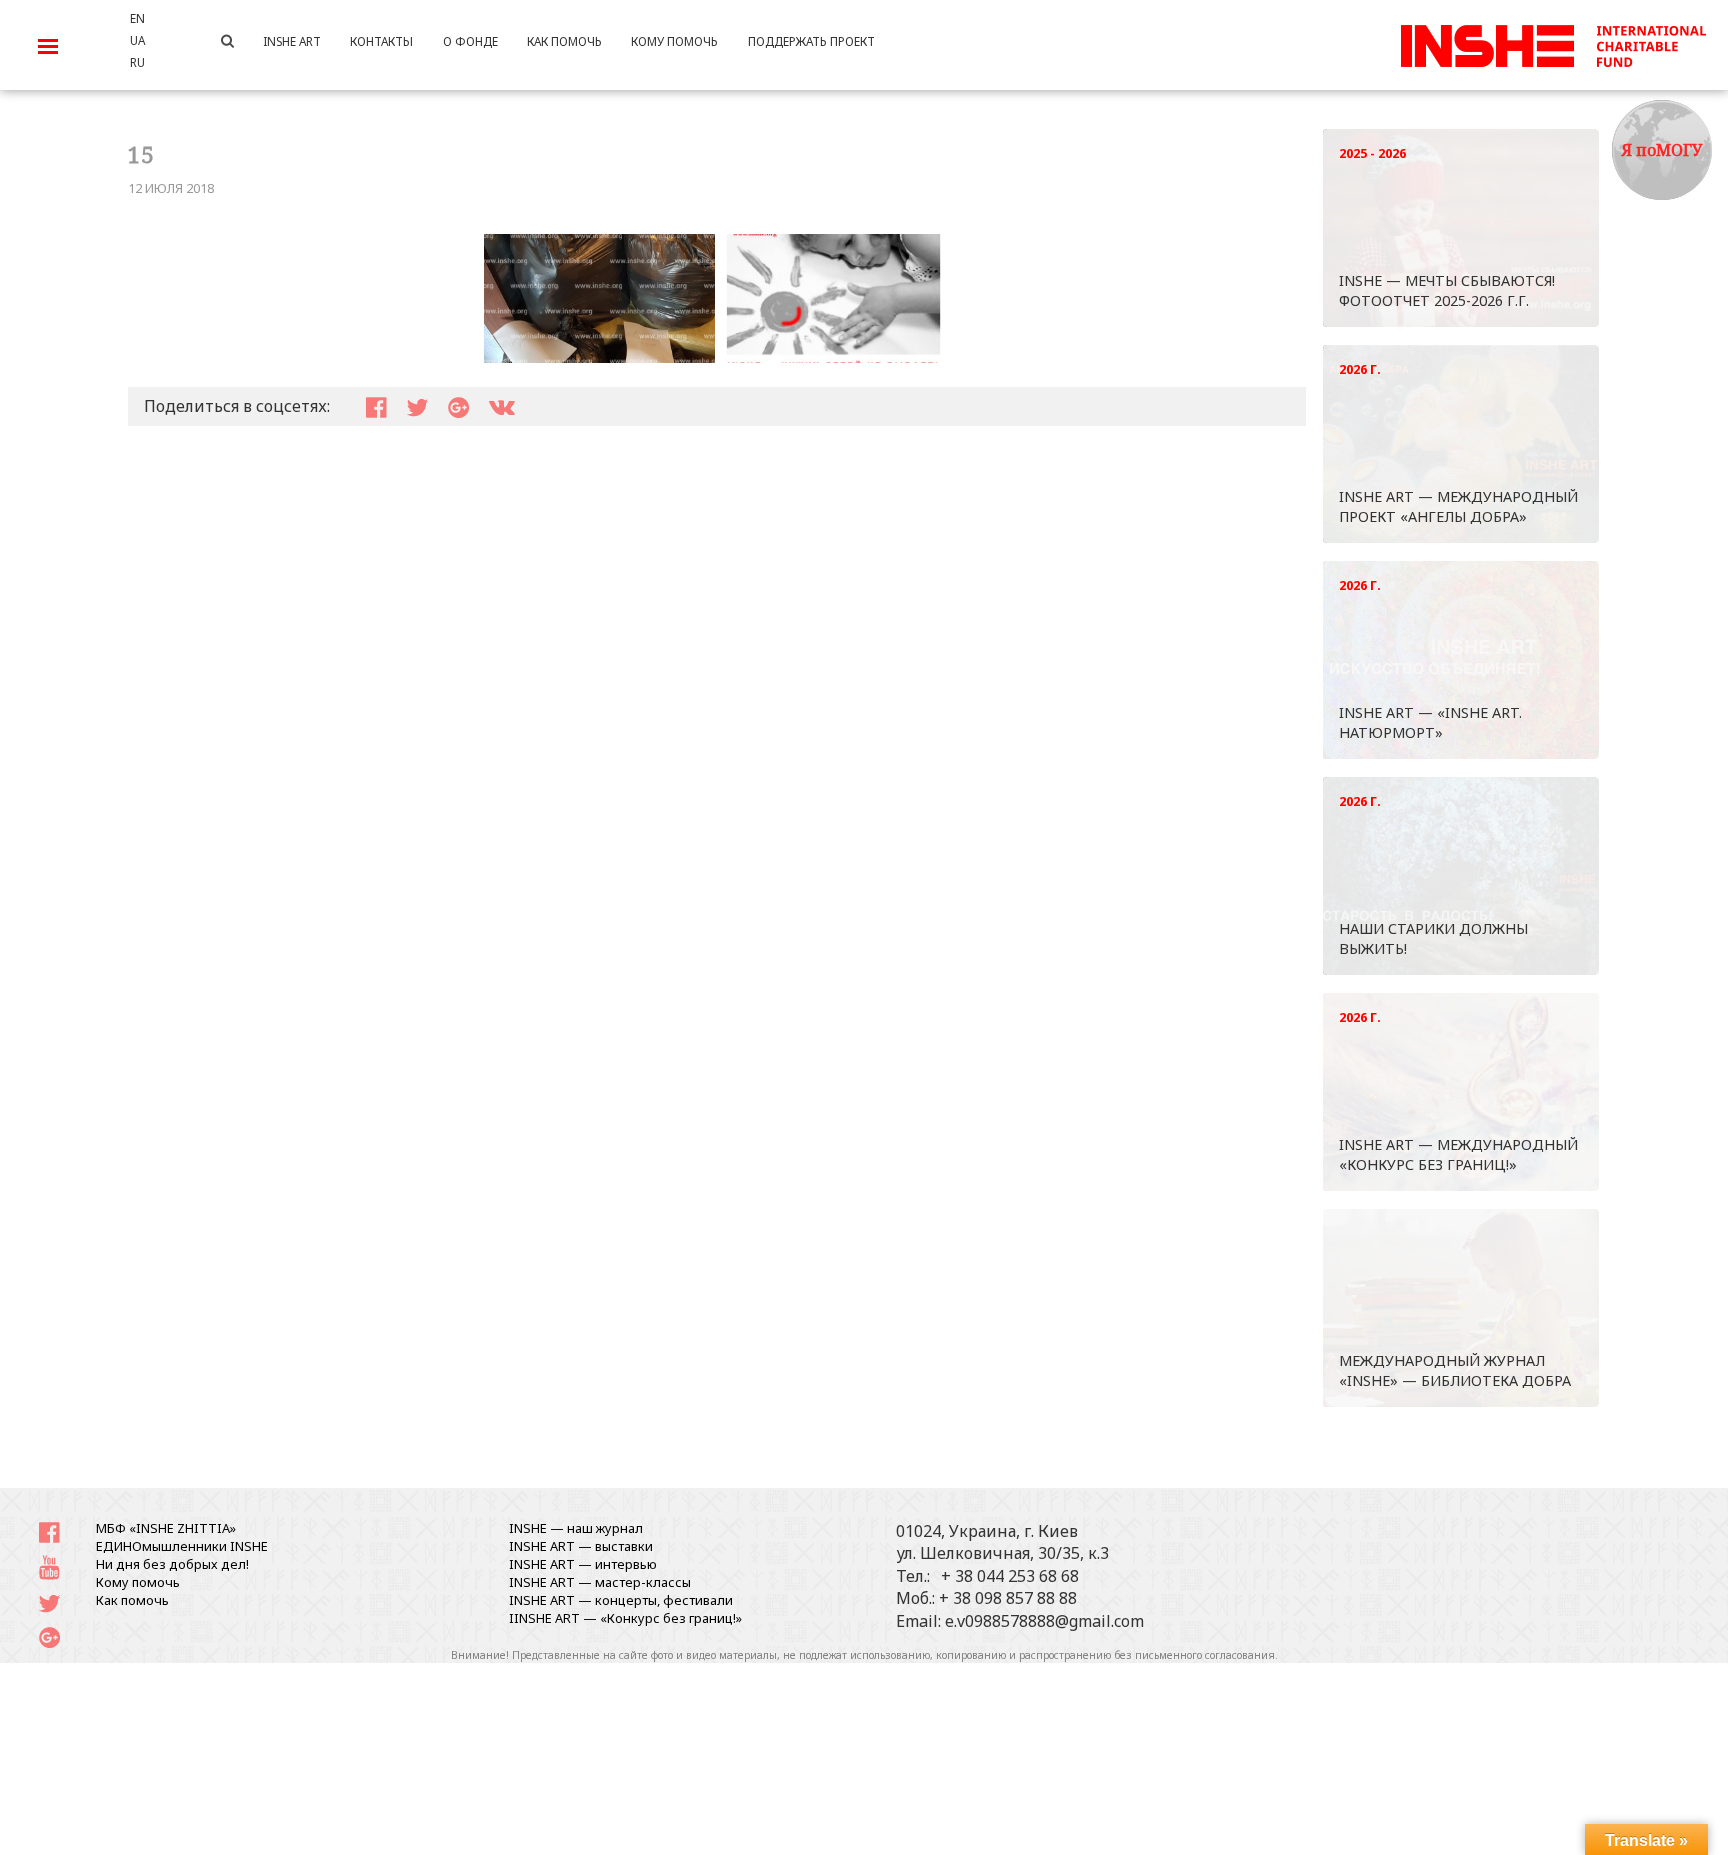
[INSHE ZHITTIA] (1553, 43)
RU (137, 62)
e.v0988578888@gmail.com (1044, 1621)
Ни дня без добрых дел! (172, 1564)
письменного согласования (1205, 1655)
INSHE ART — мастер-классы (600, 1582)
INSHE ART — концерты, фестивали (621, 1600)
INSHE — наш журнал (576, 1528)
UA (137, 40)
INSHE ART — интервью (583, 1564)
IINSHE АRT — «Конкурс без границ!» (625, 1618)
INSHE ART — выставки (581, 1546)
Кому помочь (138, 1582)
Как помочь (132, 1600)
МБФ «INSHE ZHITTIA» (166, 1528)
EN (137, 18)
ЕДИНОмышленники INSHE (182, 1546)
